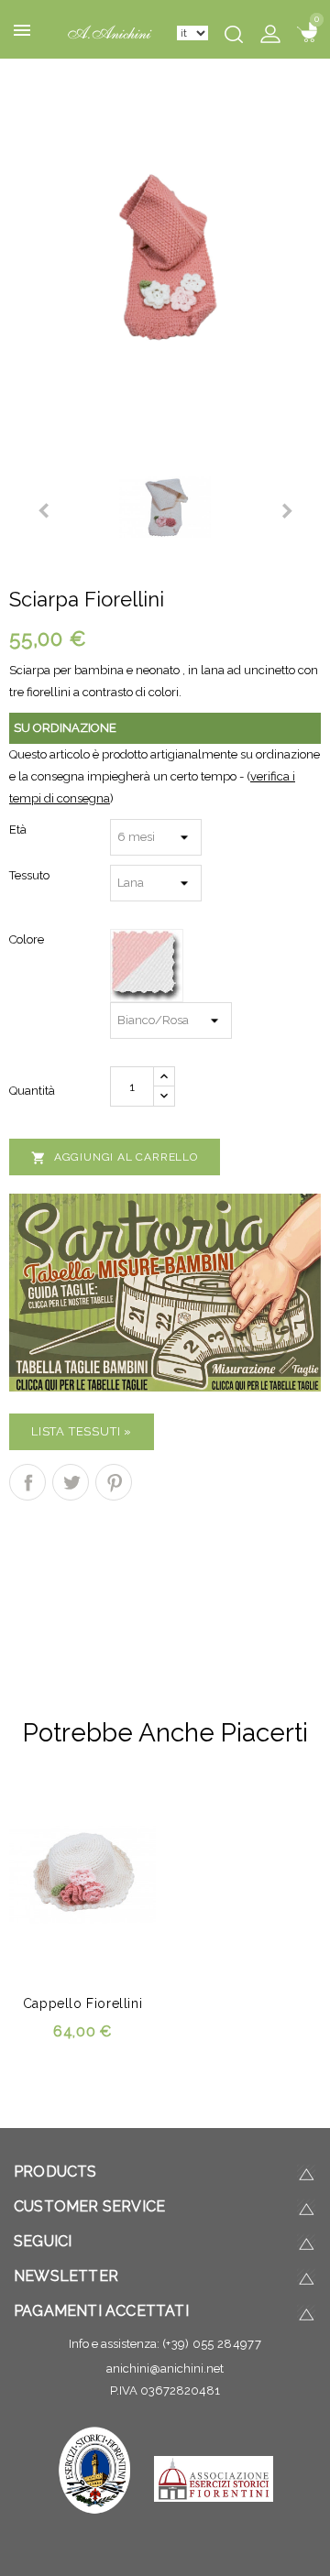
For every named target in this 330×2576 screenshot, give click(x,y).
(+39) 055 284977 (212, 2344)
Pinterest (114, 1482)
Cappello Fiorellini (82, 2003)
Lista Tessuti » (82, 1431)
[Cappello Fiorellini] (165, 255)
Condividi (27, 1482)
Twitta (71, 1482)
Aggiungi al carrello (115, 1158)
